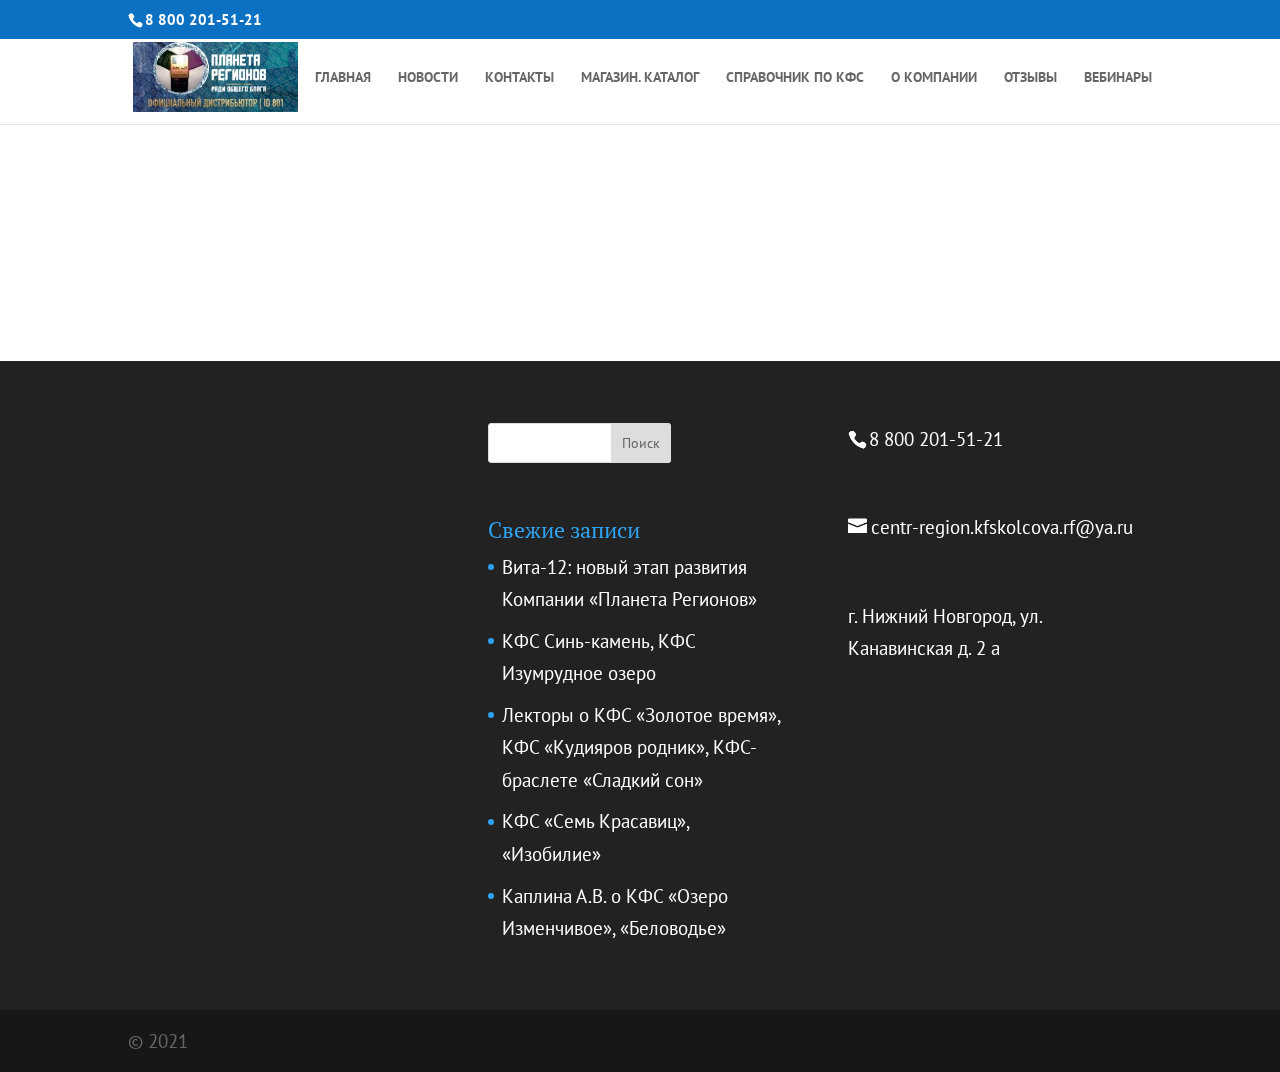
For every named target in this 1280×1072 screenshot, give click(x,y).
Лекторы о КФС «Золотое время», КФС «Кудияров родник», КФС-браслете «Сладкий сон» (641, 747)
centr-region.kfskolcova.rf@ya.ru (1002, 527)
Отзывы (1030, 78)
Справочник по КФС (795, 78)
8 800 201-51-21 (203, 19)
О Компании (934, 78)
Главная (343, 78)
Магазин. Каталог (640, 78)
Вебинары (1118, 78)
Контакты (519, 78)
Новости (428, 78)
